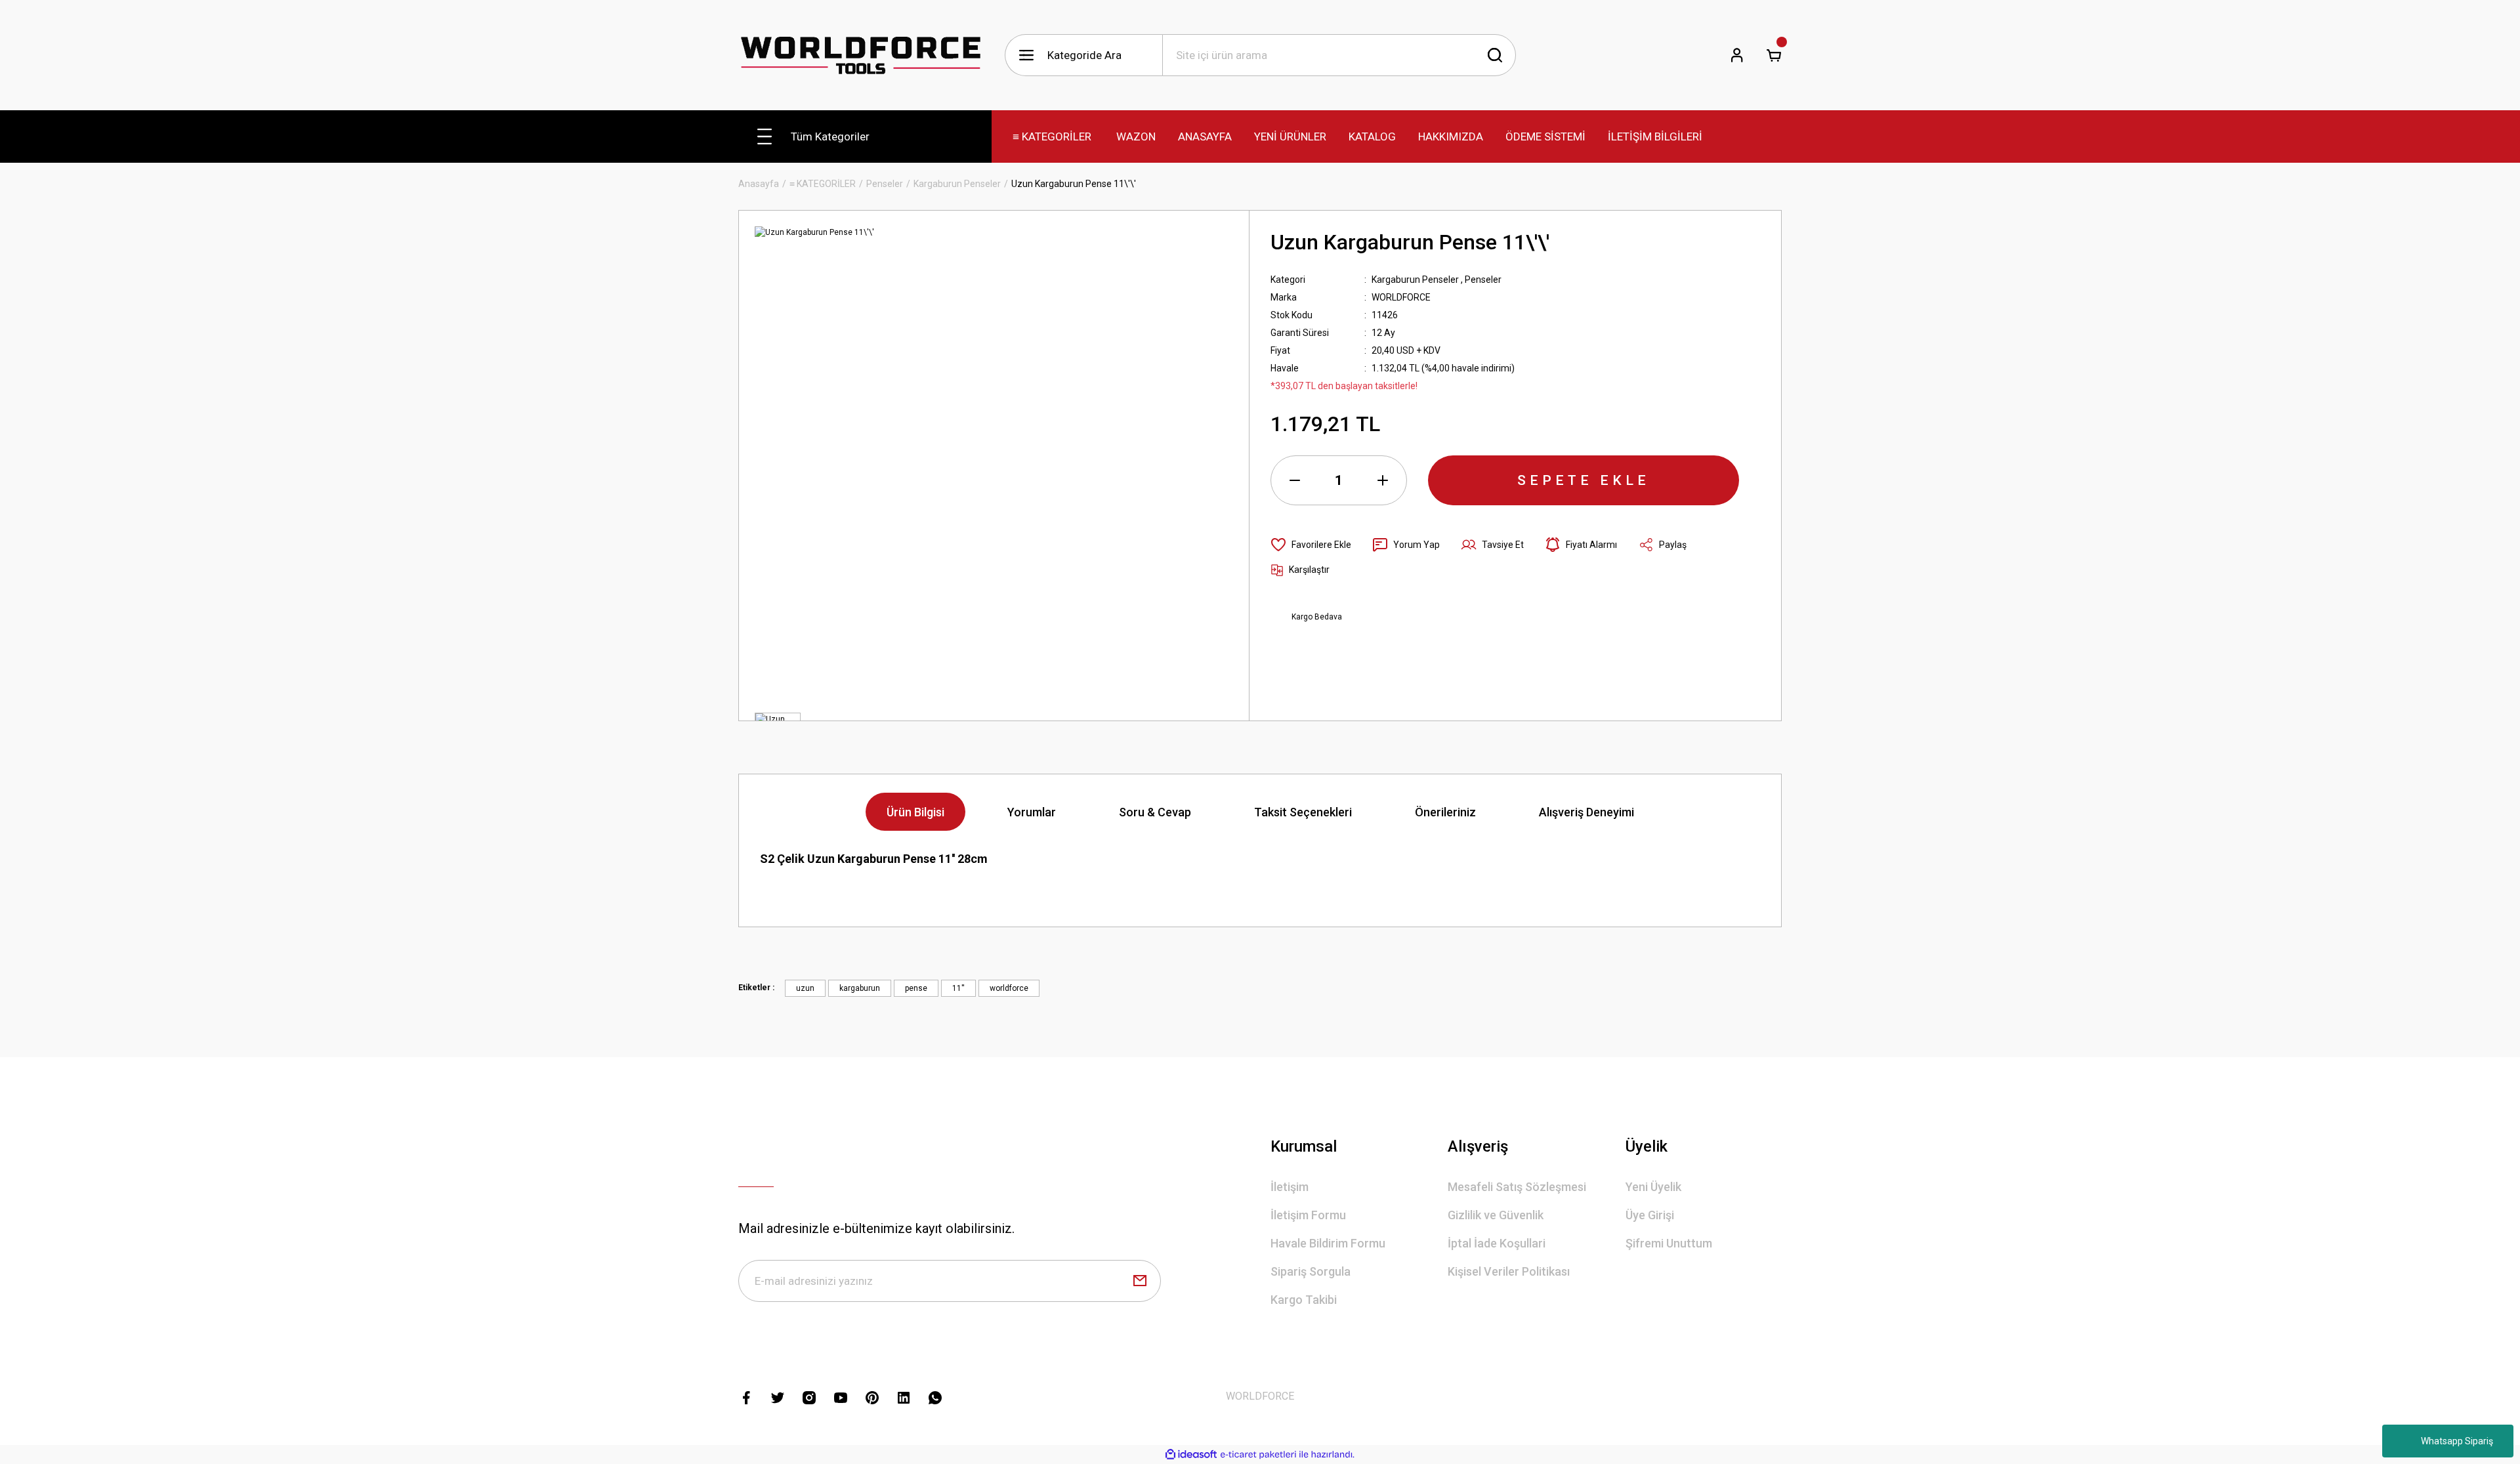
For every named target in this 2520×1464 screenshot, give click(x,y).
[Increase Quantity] (1383, 480)
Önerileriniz (1445, 812)
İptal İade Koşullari (1497, 1243)
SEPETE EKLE (1584, 480)
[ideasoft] (1191, 1454)
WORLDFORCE (1401, 297)
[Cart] (1774, 55)
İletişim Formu (1308, 1215)
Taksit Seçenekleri (1303, 812)
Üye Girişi (1650, 1215)
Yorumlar (1032, 812)
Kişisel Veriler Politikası (1509, 1271)
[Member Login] (1737, 55)
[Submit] (1140, 1281)
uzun (805, 988)
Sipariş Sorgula (1311, 1271)
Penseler (1483, 280)
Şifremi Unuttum (1669, 1243)
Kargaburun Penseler (1415, 280)
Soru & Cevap (1155, 812)
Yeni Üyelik (1653, 1187)
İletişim (1290, 1187)
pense (916, 988)
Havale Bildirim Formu (1328, 1243)
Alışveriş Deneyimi (1586, 812)
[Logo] (861, 55)
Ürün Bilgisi (915, 812)
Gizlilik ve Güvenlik (1496, 1215)
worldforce (1009, 988)
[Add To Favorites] (1311, 545)
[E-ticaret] (1258, 1455)
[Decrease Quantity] (1295, 480)
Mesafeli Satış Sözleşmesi (1517, 1187)
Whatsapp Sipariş (2457, 1441)
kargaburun (860, 988)
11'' (958, 988)
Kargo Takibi (1304, 1300)
